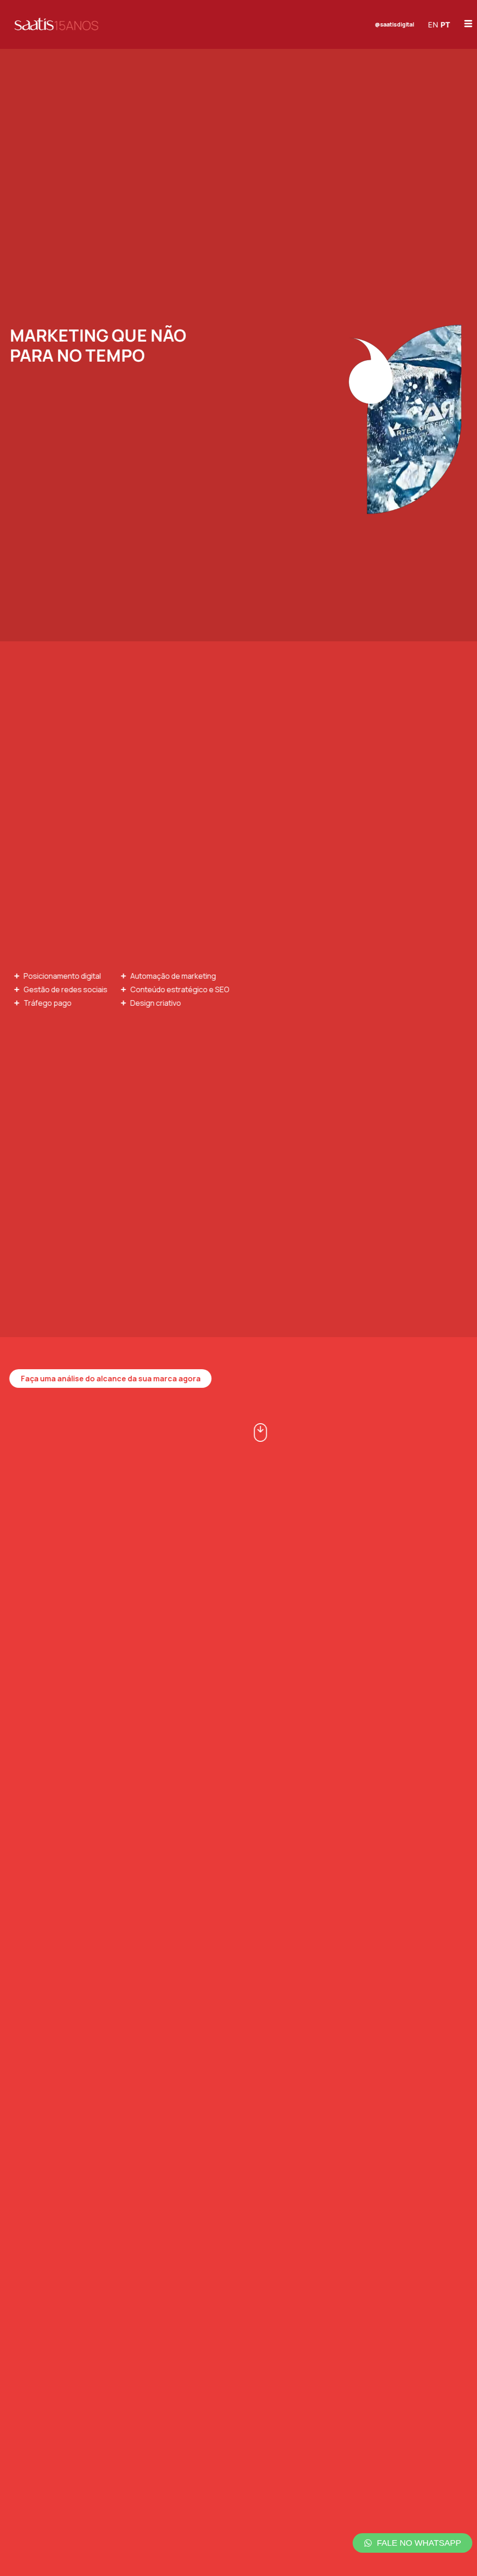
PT (446, 25)
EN (433, 25)
